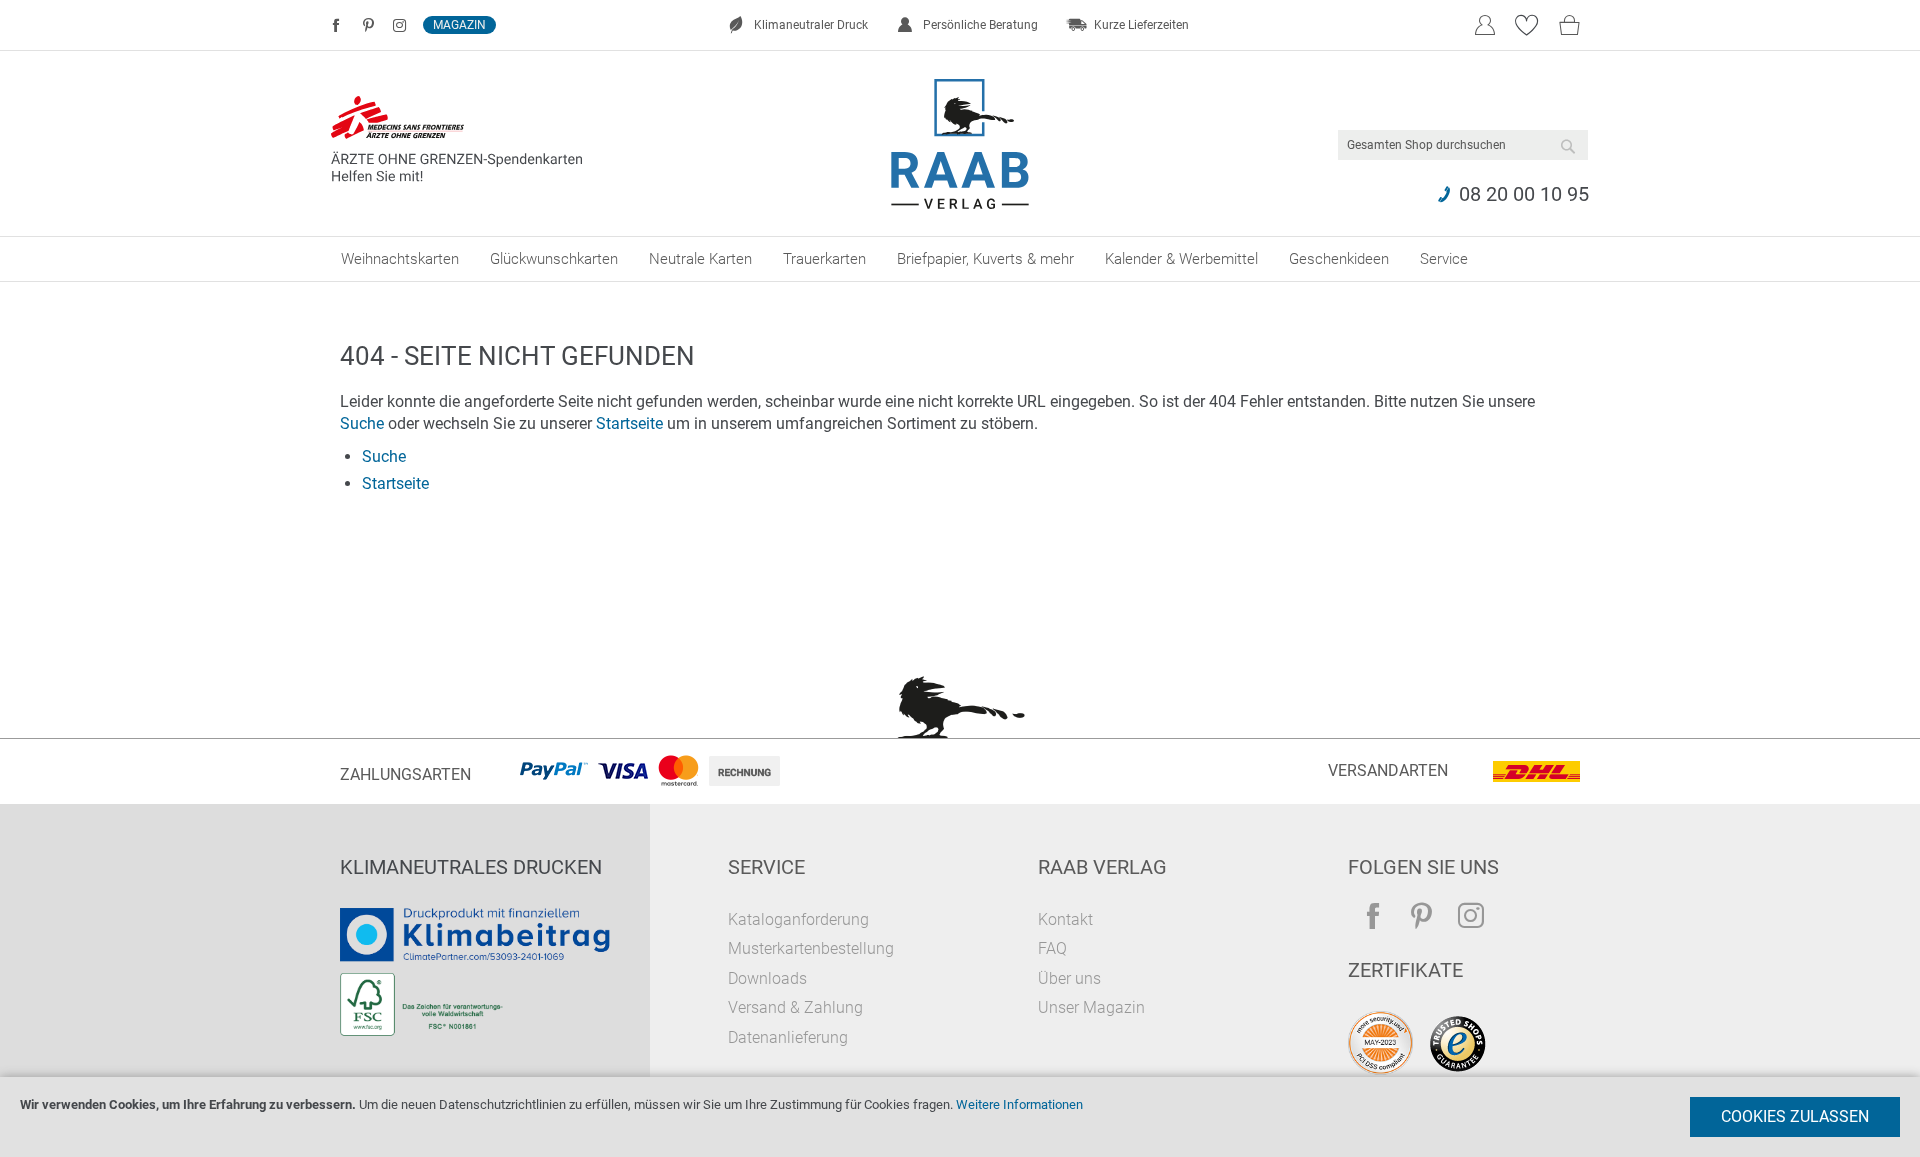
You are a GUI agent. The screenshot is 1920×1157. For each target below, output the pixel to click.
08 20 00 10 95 (1524, 194)
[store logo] (960, 144)
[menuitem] (400, 259)
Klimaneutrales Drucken (471, 867)
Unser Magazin (1091, 1007)
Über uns (1069, 978)
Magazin (459, 25)
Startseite (629, 423)
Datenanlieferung (788, 1037)
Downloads (767, 978)
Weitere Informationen (1019, 1104)
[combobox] (1463, 145)
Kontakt (1065, 919)
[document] (960, 1117)
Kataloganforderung (798, 919)
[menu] (960, 259)
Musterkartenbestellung (811, 948)
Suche (362, 423)
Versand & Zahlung (795, 1007)
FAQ (1052, 948)
